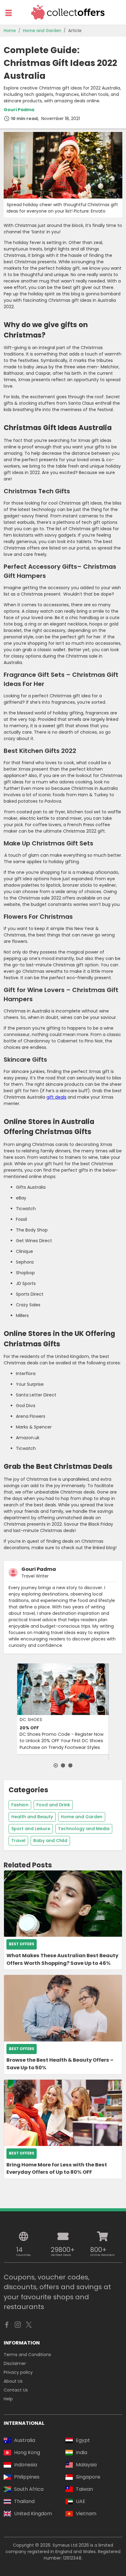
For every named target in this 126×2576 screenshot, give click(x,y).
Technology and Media (84, 1829)
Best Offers (22, 1944)
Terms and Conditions (27, 2355)
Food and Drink (53, 1805)
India (82, 2452)
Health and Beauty (32, 1817)
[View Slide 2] (63, 1765)
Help (8, 2399)
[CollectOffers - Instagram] (18, 2326)
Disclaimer (15, 2363)
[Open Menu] (9, 13)
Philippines (27, 2477)
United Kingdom (33, 2514)
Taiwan (84, 2489)
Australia (25, 2440)
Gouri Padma (19, 110)
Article (75, 31)
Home (10, 31)
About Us (13, 2381)
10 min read (24, 119)
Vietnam (86, 2514)
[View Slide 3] (70, 1765)
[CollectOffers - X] (29, 2326)
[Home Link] (68, 12)
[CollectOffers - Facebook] (7, 2326)
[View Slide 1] (56, 1765)
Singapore (88, 2477)
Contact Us (16, 2390)
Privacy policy (18, 2372)
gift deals (56, 1097)
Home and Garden (42, 31)
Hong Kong (27, 2452)
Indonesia (26, 2465)
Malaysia (86, 2465)
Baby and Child (50, 1841)
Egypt (83, 2440)
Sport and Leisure (31, 1829)
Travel (18, 1841)
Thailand (24, 2501)
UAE (81, 2501)
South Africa (29, 2489)
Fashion (20, 1805)
